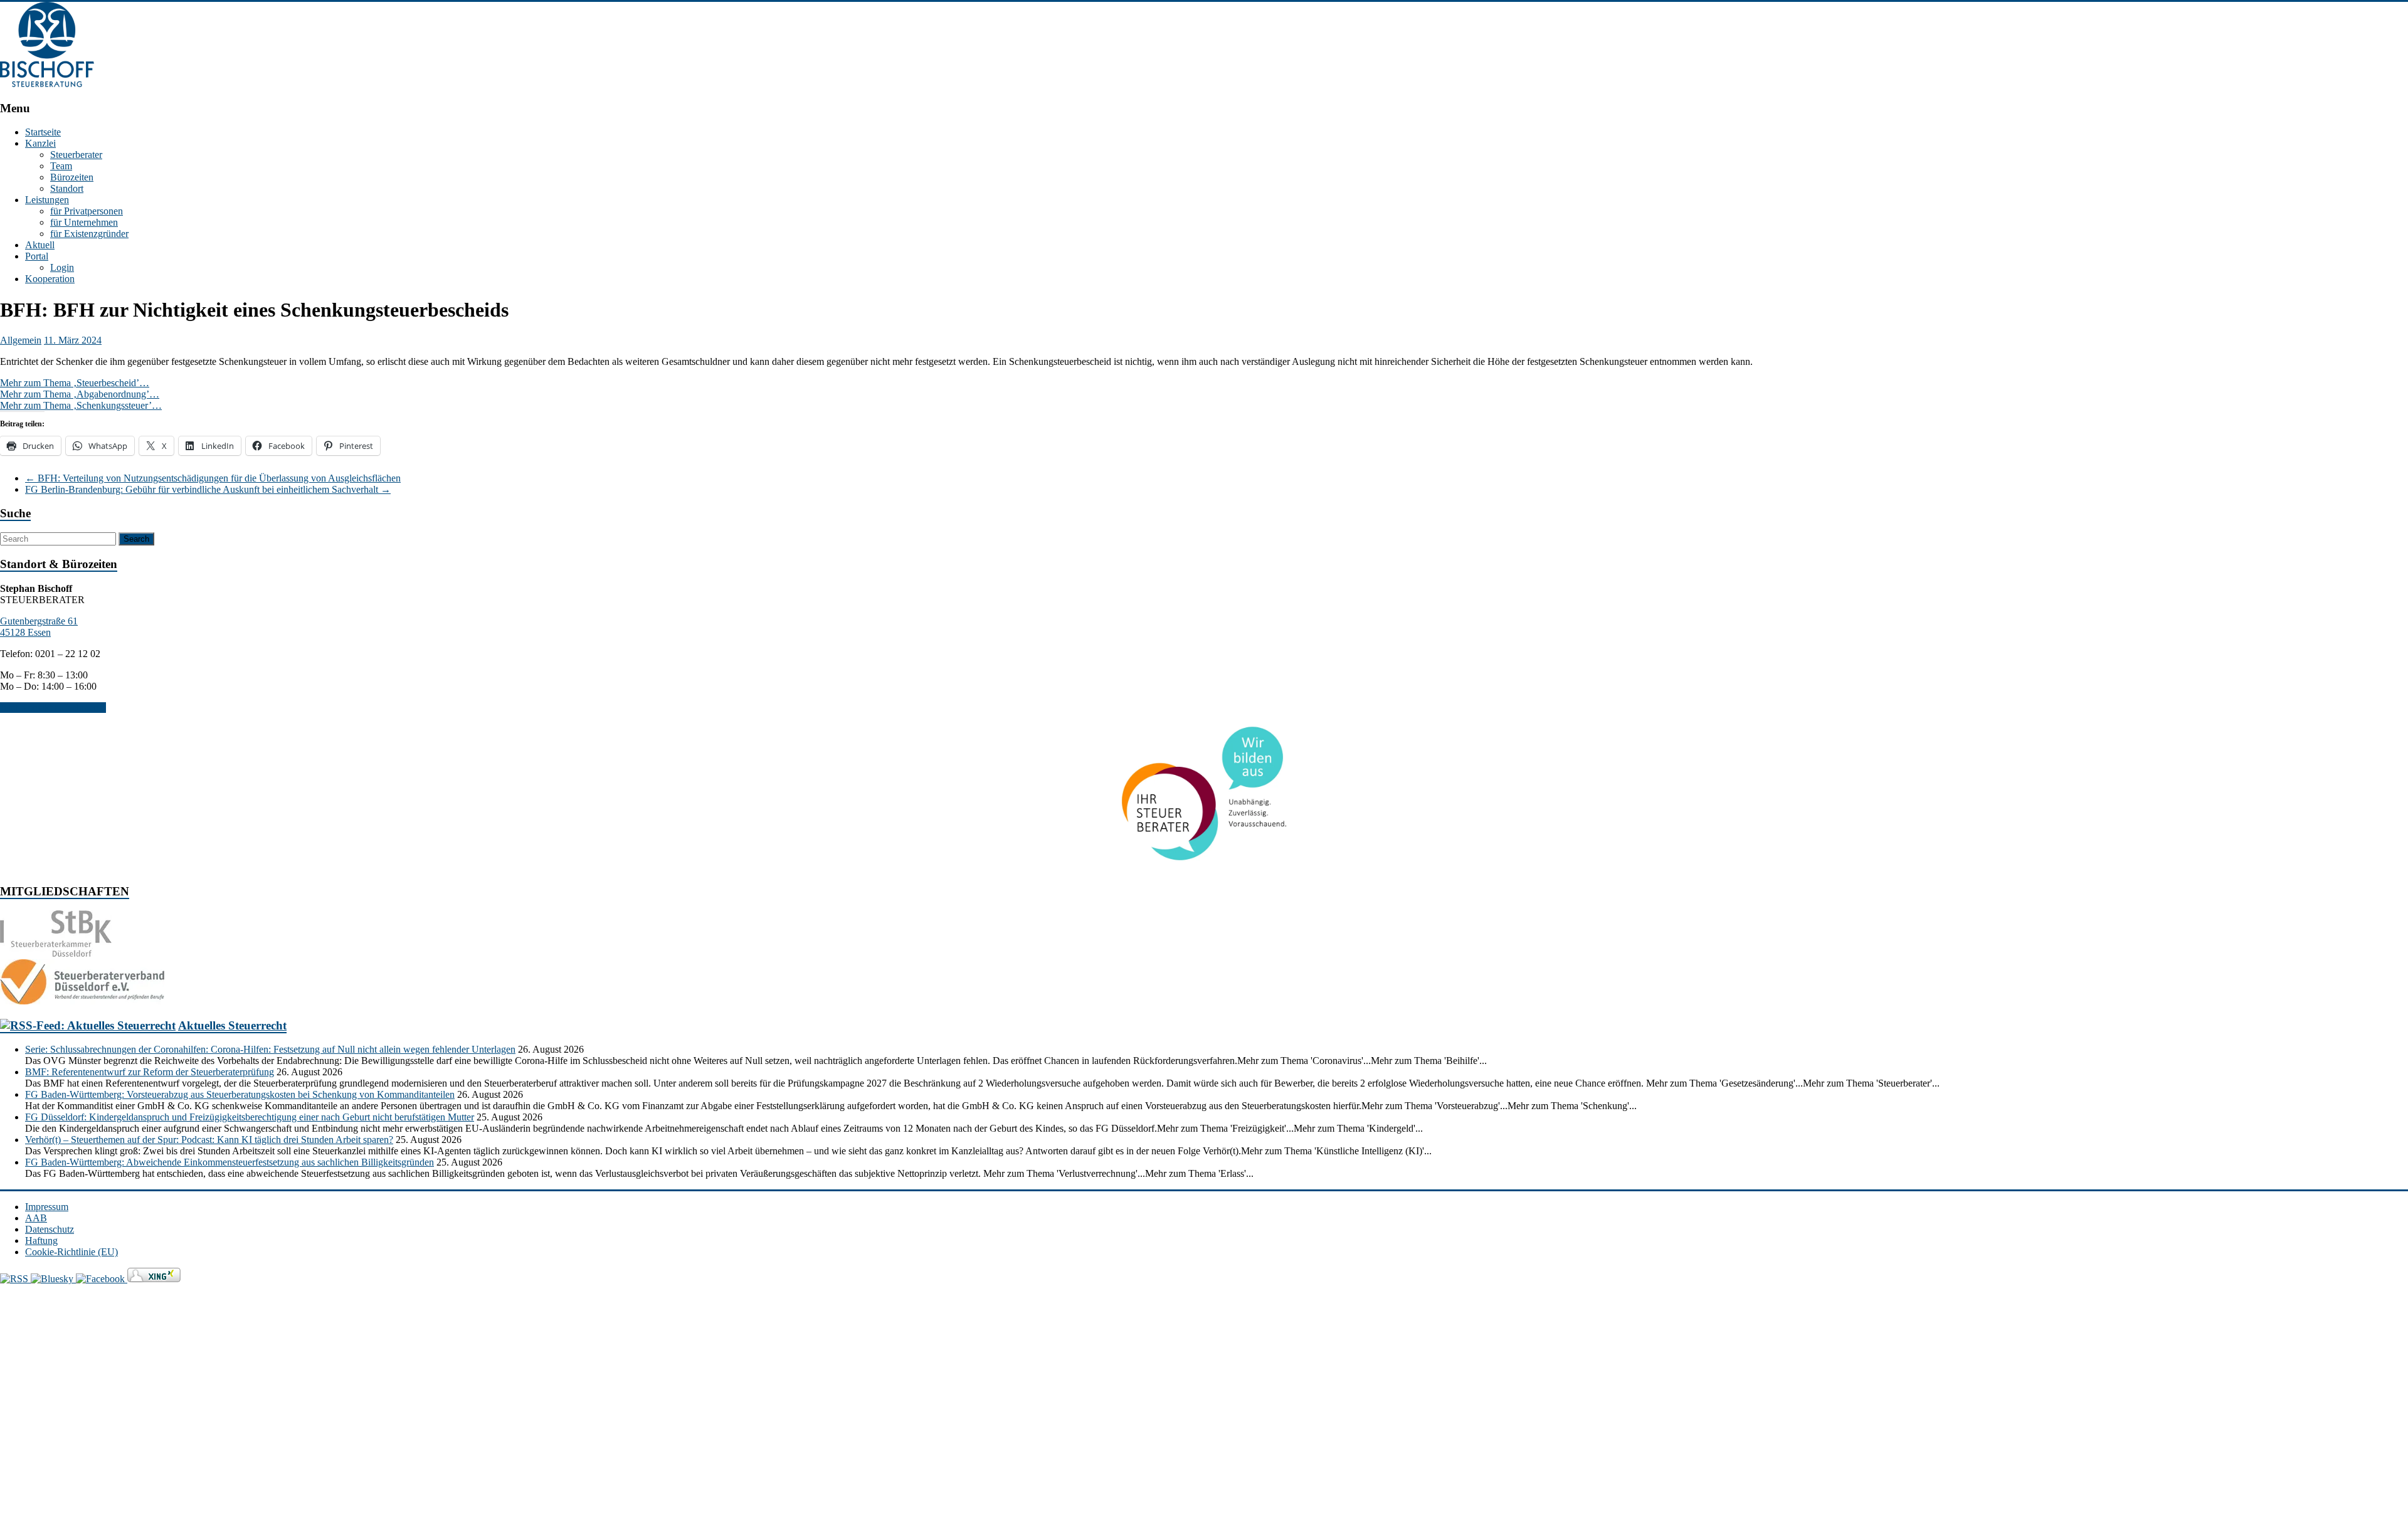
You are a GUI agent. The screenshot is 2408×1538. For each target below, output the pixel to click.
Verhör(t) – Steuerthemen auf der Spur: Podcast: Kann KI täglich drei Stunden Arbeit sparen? (209, 1140)
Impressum (47, 1207)
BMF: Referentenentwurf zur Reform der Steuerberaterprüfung (150, 1072)
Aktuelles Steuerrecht (232, 1025)
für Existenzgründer (89, 234)
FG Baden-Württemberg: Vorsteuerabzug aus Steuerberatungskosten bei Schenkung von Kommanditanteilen (240, 1094)
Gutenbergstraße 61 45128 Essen (39, 627)
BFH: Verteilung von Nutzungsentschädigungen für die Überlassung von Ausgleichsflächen (213, 478)
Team (61, 166)
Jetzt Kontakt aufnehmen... (53, 708)
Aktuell (40, 245)
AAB (36, 1218)
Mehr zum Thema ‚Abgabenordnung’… (80, 394)
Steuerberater (76, 155)
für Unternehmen (84, 222)
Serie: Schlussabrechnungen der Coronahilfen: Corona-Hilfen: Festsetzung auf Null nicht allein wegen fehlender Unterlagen (270, 1049)
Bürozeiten (72, 177)
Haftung (41, 1240)
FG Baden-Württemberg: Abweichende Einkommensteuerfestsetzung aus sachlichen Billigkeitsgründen (230, 1162)
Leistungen (47, 200)
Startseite (43, 132)
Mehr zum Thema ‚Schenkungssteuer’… (81, 405)
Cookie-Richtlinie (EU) (71, 1252)
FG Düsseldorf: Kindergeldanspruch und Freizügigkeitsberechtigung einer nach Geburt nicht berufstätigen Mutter (250, 1117)
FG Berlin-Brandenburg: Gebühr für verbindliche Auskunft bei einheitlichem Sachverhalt (208, 489)
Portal (37, 256)
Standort (67, 188)
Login (62, 267)
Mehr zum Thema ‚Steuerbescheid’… (75, 383)
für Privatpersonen (87, 211)
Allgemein (21, 340)
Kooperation (50, 279)
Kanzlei (40, 143)
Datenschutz (50, 1229)
